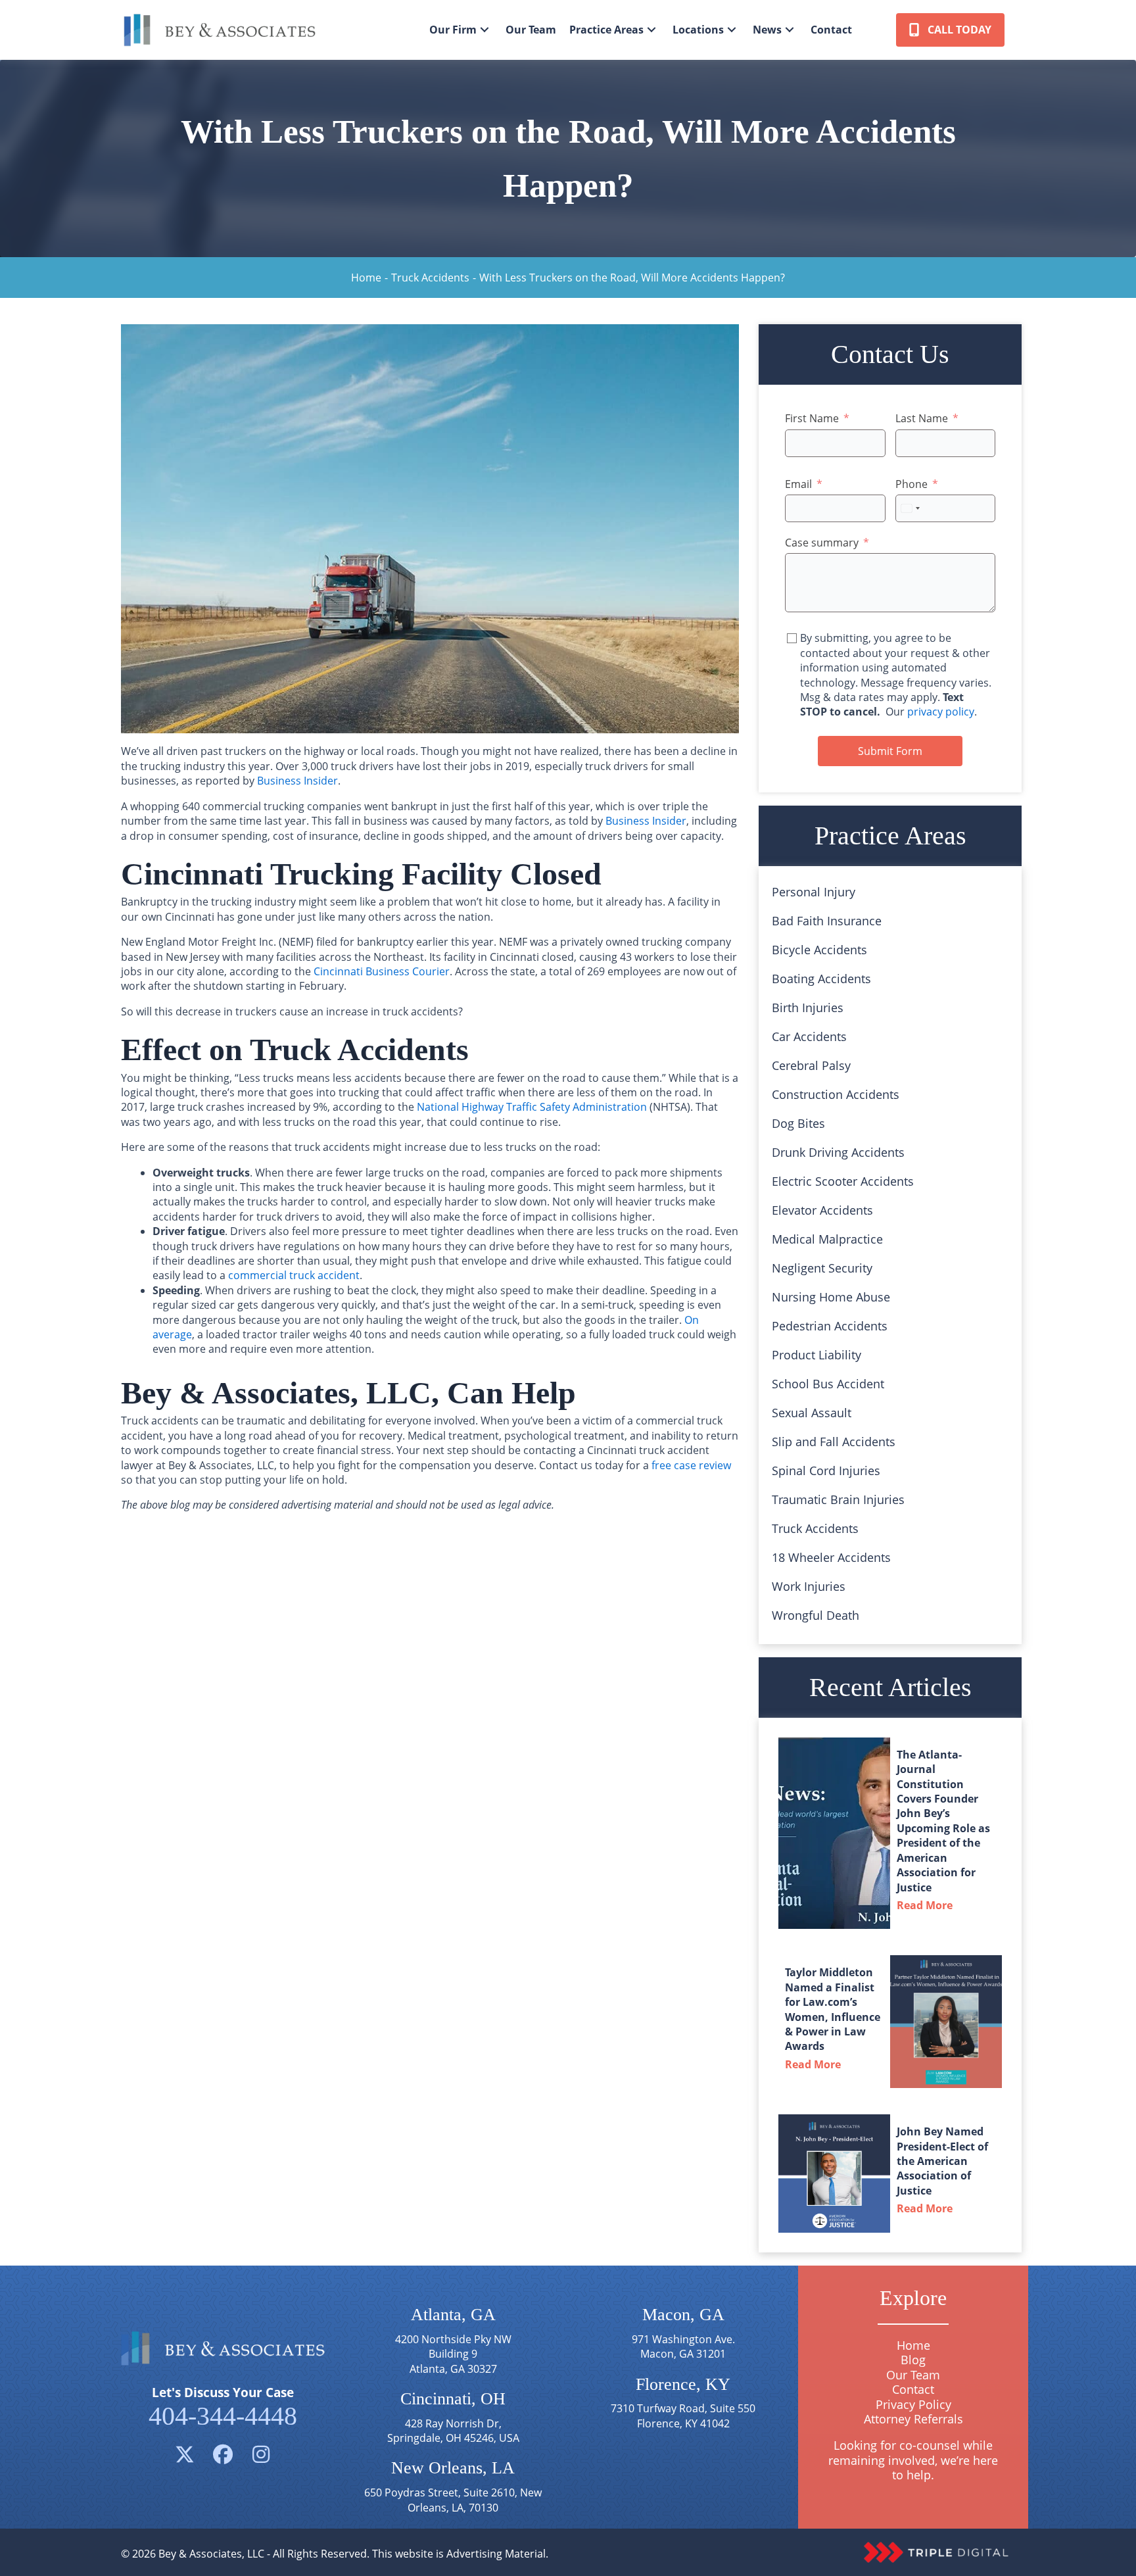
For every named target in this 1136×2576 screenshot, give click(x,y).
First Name (812, 418)
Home (366, 278)
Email (798, 484)
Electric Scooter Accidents (843, 1181)
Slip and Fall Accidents (834, 1442)
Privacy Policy (913, 2404)
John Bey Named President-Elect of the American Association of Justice (942, 2161)
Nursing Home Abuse (831, 1297)
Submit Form (890, 751)
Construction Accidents (836, 1094)
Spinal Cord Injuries (826, 1470)
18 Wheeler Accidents (831, 1557)
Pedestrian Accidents (830, 1326)
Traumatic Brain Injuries (838, 1499)
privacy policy (941, 712)
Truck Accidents (430, 278)
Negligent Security (822, 1268)
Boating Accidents (821, 979)
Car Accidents (809, 1036)
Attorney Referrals (913, 2419)
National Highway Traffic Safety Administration (532, 1107)
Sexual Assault (812, 1413)
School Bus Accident (828, 1384)
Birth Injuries (808, 1008)
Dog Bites (798, 1123)
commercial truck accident (294, 1275)
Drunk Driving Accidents (838, 1152)
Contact (913, 2390)
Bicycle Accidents (819, 950)
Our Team (913, 2375)
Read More (928, 1905)
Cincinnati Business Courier (382, 971)
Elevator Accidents (822, 1210)
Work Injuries (809, 1586)
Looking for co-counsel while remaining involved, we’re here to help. (913, 2461)
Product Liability (816, 1355)
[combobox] (910, 508)
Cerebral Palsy (811, 1065)
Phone (911, 484)
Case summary (822, 543)
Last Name (922, 418)
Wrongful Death (816, 1615)
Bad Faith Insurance (827, 921)
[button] (485, 30)
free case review (691, 1465)
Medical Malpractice (827, 1239)
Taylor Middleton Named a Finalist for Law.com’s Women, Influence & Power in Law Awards (833, 2009)
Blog (913, 2360)
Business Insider (297, 781)
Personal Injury (814, 892)
